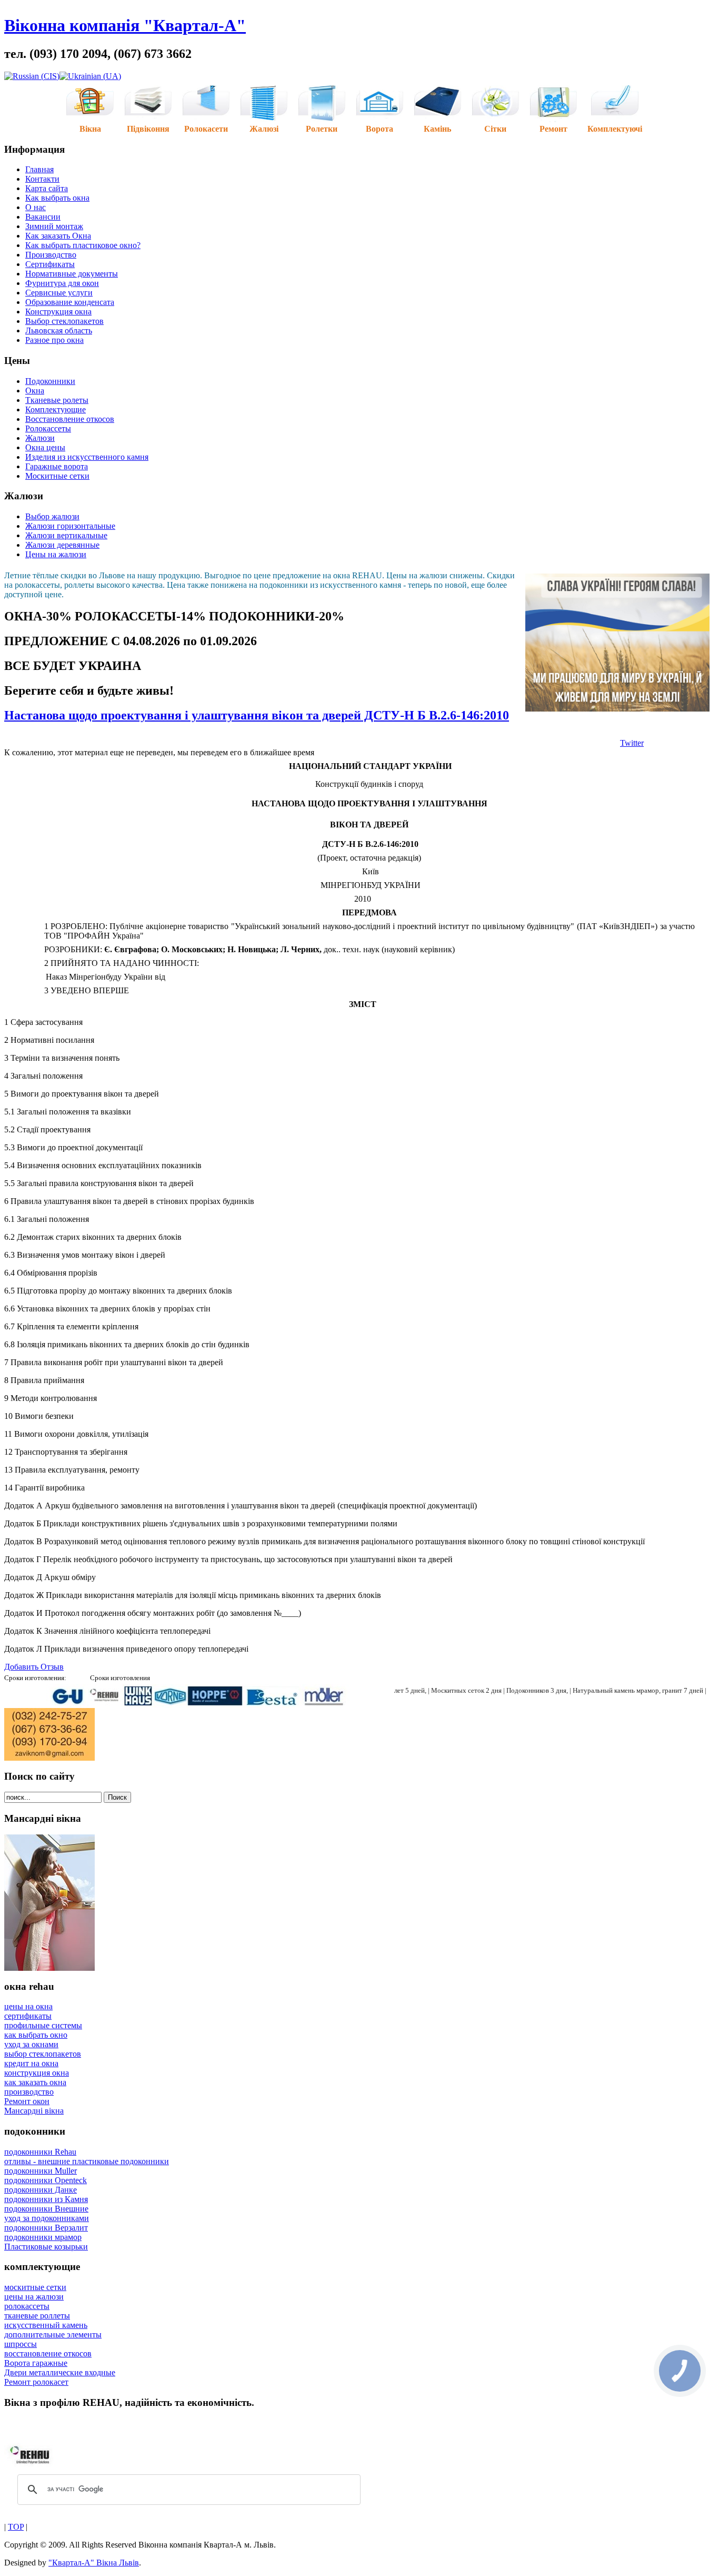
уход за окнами (31, 2044)
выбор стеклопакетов (43, 2054)
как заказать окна (35, 2082)
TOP (16, 2527)
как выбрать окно (36, 2035)
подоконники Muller (41, 2171)
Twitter (632, 743)
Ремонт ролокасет (36, 2382)
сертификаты (28, 2016)
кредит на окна (31, 2063)
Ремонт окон (27, 2101)
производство (29, 2092)
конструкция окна (37, 2073)
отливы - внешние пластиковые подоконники (87, 2161)
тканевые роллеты (37, 2316)
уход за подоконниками (47, 2218)
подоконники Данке (41, 2190)
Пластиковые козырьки (46, 2247)
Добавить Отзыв (34, 1667)
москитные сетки (35, 2287)
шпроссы (21, 2344)
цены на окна (28, 2006)
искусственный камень (46, 2325)
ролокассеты (27, 2306)
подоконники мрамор (43, 2237)
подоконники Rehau (40, 2152)
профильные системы (43, 2025)
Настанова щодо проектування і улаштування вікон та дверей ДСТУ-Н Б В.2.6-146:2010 (257, 715)
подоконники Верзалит (46, 2228)
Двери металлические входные (60, 2372)
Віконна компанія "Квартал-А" (125, 25)
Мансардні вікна (34, 2111)
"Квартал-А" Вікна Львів (94, 2563)
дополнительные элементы (53, 2335)
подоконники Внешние (46, 2209)
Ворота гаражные (36, 2363)
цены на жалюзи (34, 2297)
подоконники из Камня (46, 2199)
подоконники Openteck (46, 2180)
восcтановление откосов (48, 2353)
